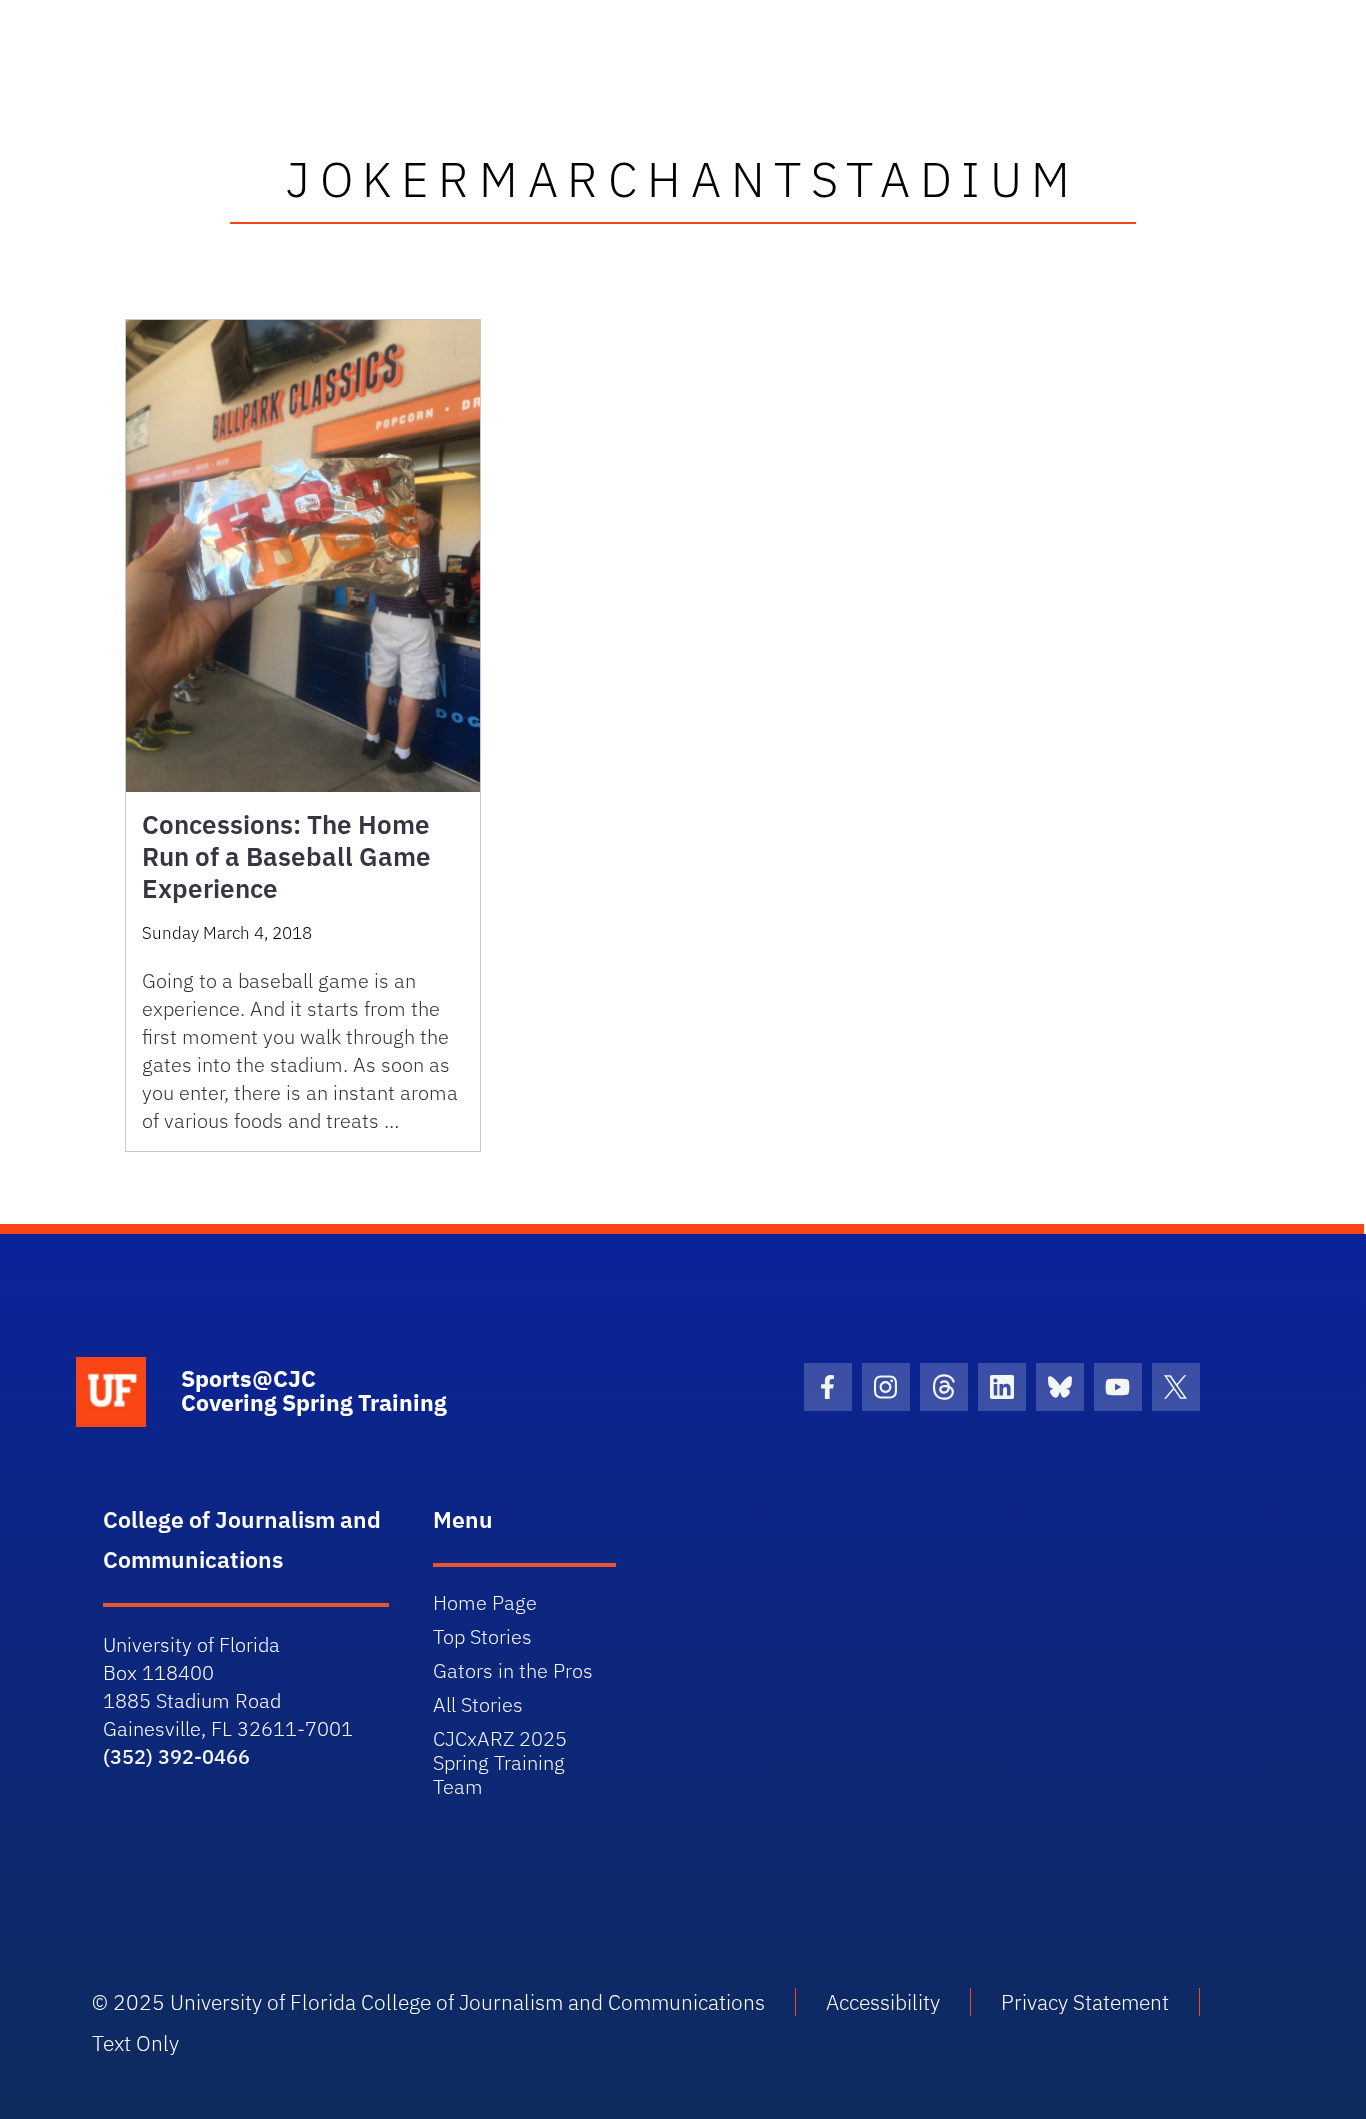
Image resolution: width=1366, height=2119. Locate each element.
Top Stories (482, 1636)
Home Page (485, 1602)
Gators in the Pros (513, 1670)
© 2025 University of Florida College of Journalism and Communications (428, 2002)
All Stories (478, 1704)
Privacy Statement (1085, 2002)
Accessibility (883, 2002)
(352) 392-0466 (176, 1756)
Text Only (135, 2043)
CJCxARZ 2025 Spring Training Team (500, 1762)
